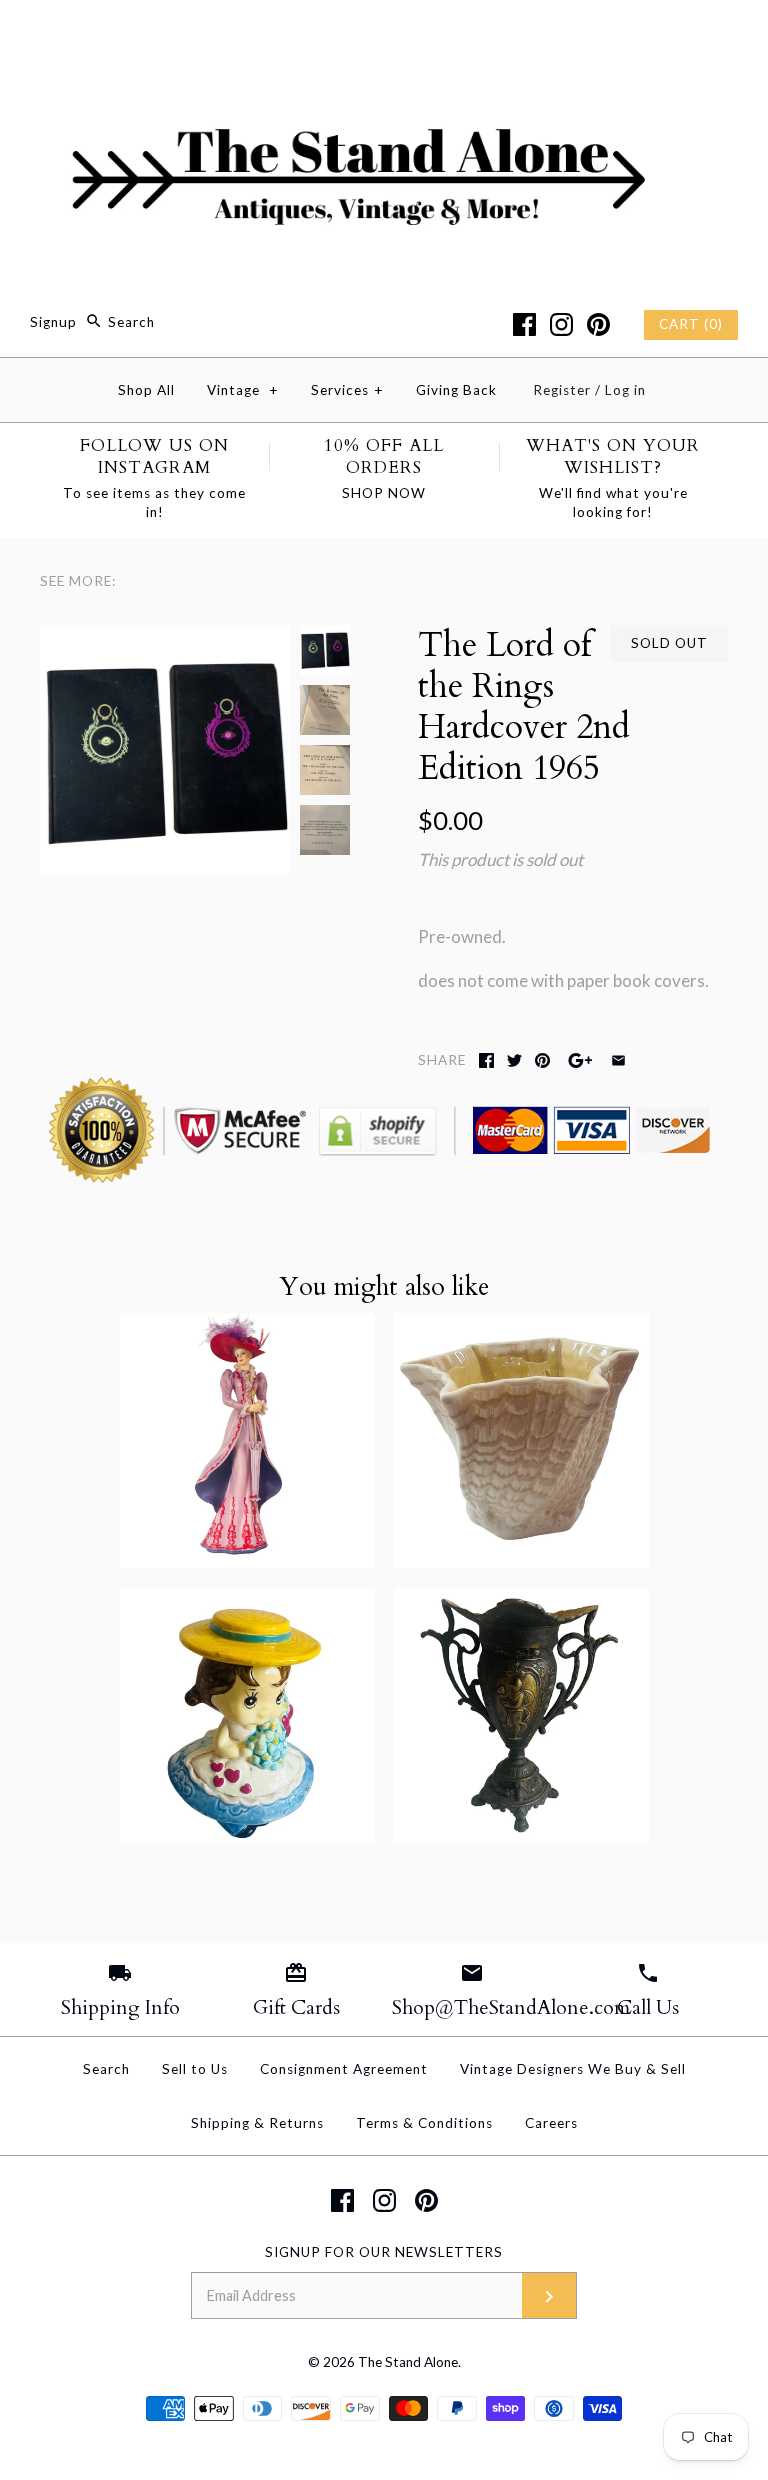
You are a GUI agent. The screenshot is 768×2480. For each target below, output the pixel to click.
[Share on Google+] (580, 1060)
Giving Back (456, 390)
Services (347, 390)
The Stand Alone (408, 2362)
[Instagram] (561, 324)
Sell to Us (195, 2069)
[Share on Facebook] (486, 1060)
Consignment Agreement (344, 2069)
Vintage (243, 390)
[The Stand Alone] (384, 33)
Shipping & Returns (257, 2123)
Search (106, 2069)
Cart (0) (691, 324)
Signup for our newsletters (384, 2252)
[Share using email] (618, 1060)
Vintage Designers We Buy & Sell (573, 2069)
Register (562, 390)
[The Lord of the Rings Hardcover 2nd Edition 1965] (165, 638)
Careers (551, 2123)
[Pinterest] (598, 324)
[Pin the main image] (542, 1060)
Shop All (146, 390)
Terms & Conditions (424, 2123)
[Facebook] (524, 324)
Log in (625, 390)
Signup (53, 322)
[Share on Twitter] (514, 1060)
